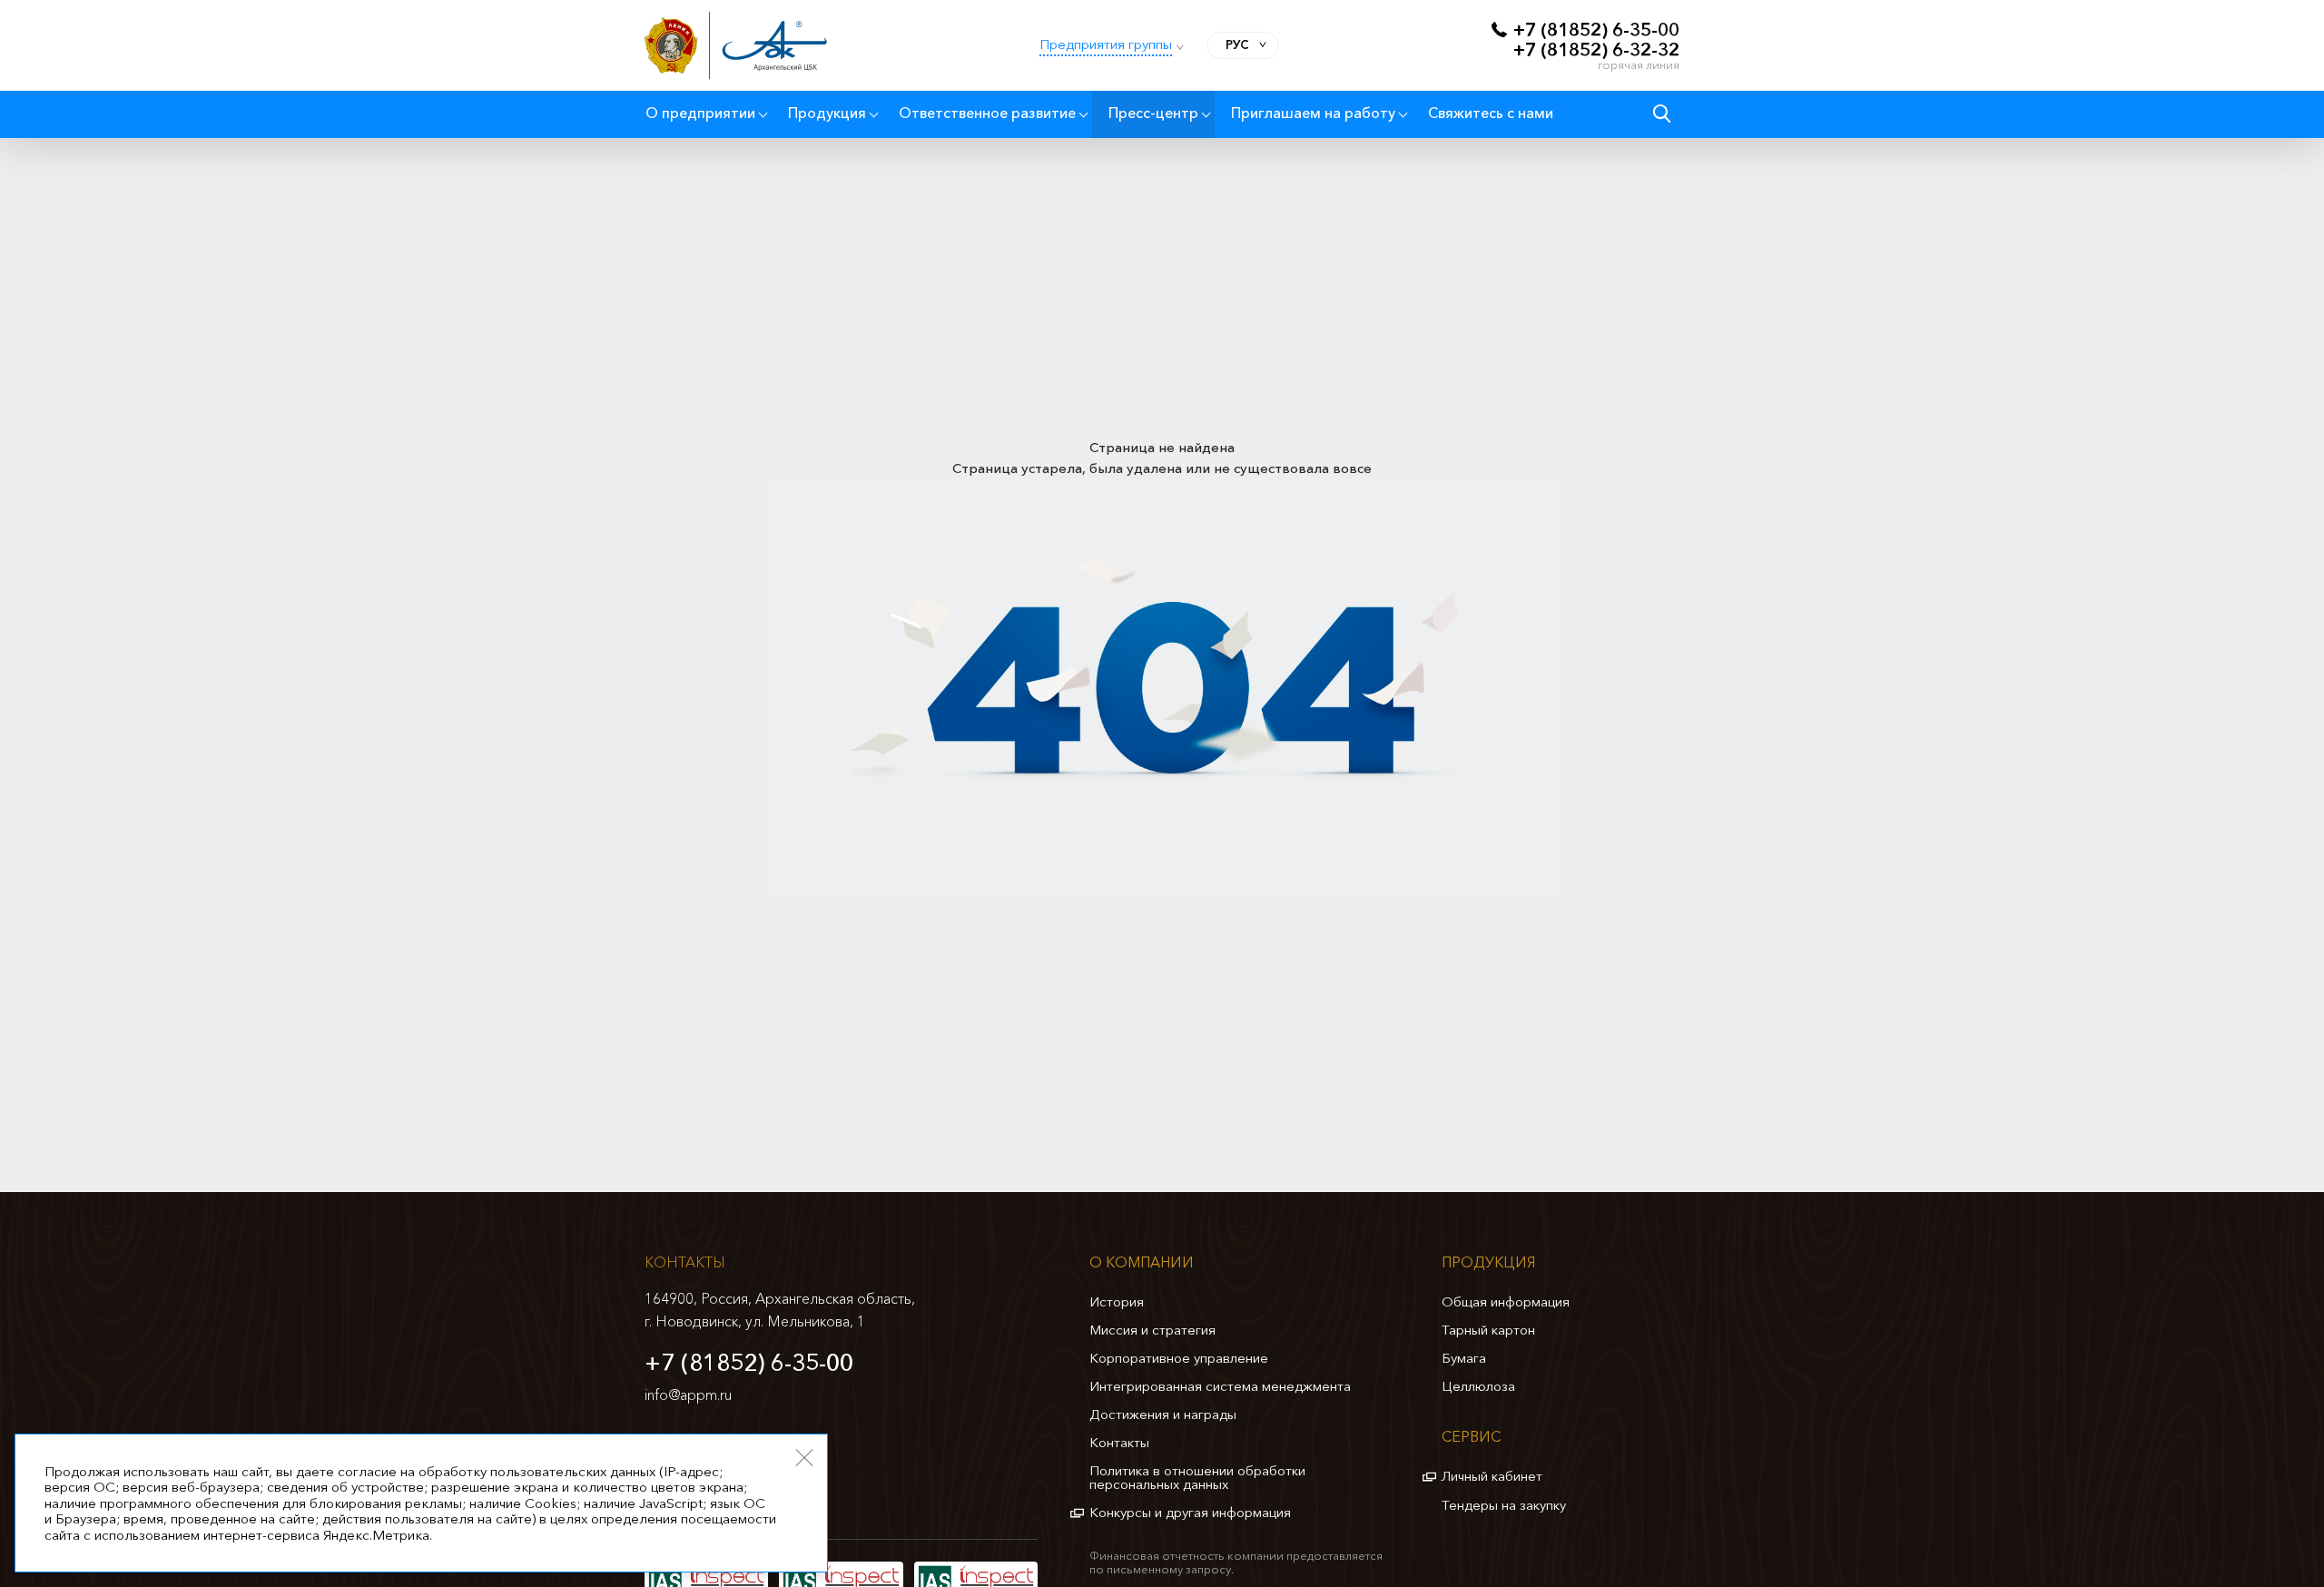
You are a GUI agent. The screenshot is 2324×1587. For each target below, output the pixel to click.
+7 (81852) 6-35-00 (749, 1363)
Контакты (1119, 1442)
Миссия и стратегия (1152, 1330)
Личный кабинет (1492, 1476)
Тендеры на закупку (1504, 1505)
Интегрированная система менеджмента (1220, 1386)
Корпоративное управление (1179, 1358)
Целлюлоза (1478, 1386)
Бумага (1464, 1358)
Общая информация (1506, 1301)
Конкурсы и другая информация (1190, 1512)
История (1117, 1301)
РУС (1237, 44)
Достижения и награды (1163, 1414)
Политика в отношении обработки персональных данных (1197, 1477)
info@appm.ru (688, 1395)
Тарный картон (1488, 1330)
